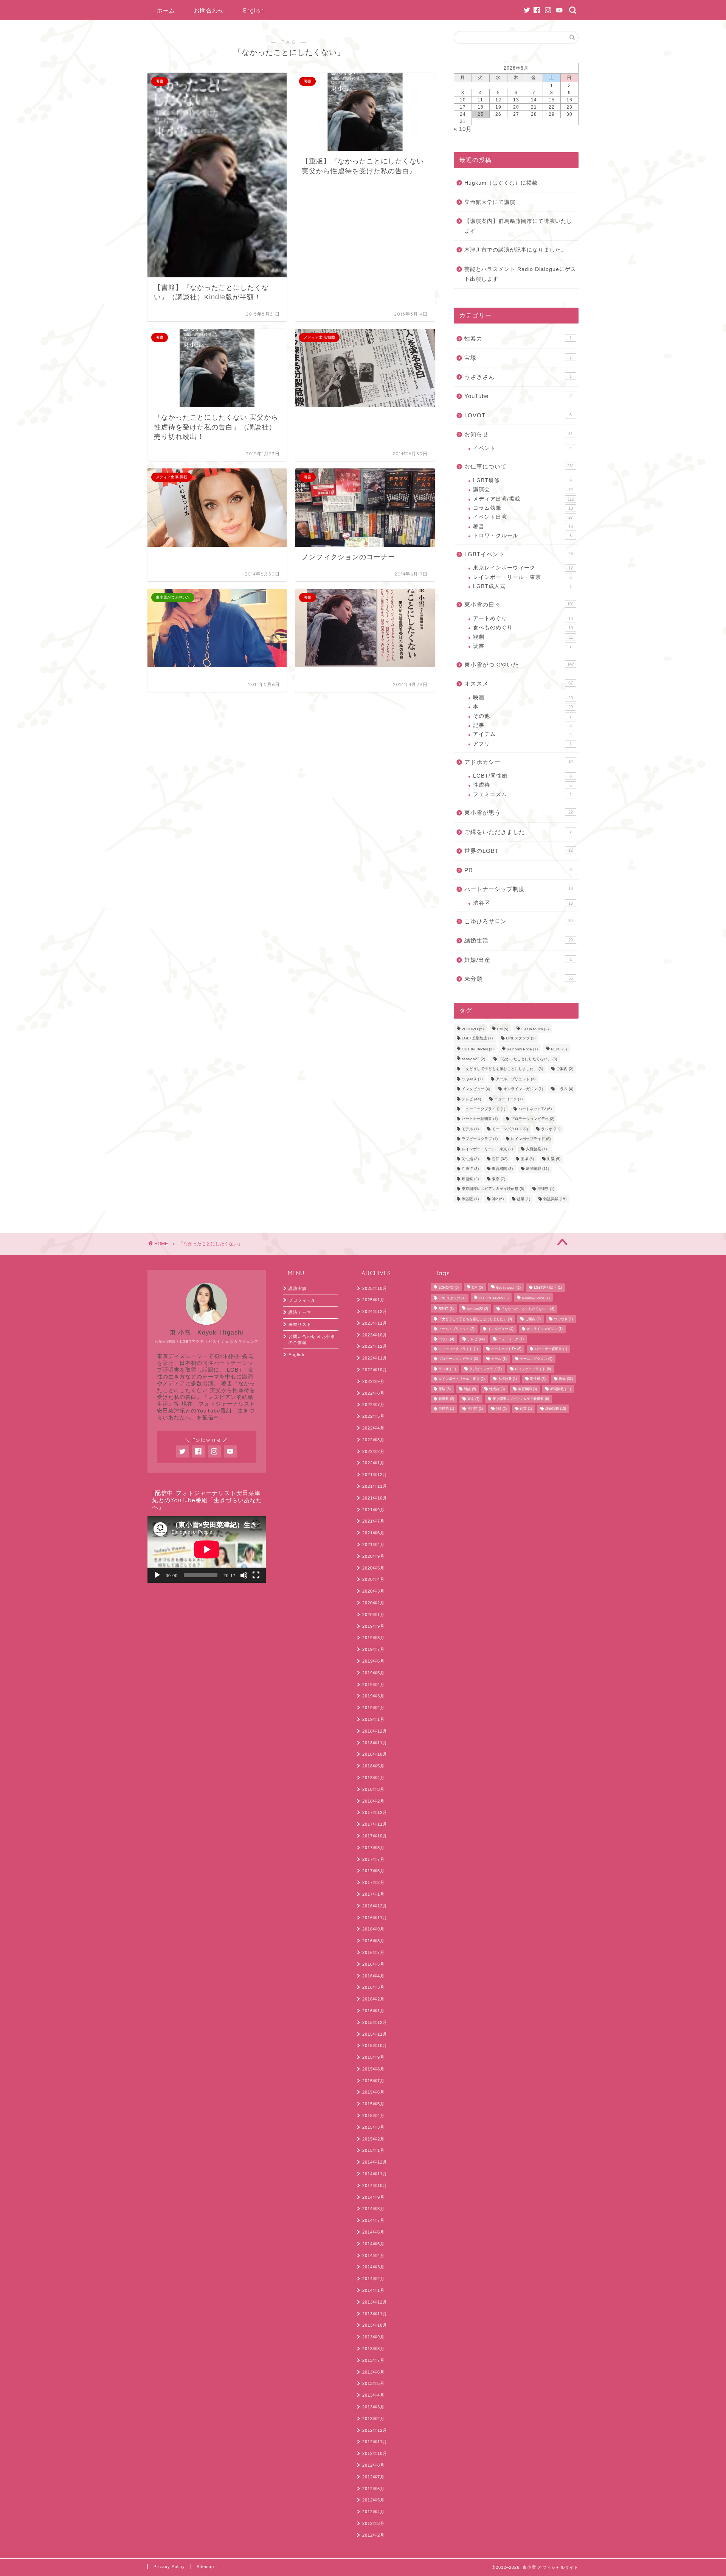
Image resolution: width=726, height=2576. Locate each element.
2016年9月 (373, 1929)
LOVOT (518, 415)
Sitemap (205, 2567)
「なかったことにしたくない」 (528, 1059)
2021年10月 (375, 1498)
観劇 (523, 637)
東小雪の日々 (519, 604)
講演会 (523, 489)
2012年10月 (375, 2453)
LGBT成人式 (522, 586)
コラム (565, 1089)
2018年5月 (373, 1766)
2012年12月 (375, 2430)
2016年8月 (373, 1941)
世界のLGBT (519, 851)
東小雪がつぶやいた (519, 665)
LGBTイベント (519, 554)
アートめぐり (523, 618)
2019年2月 (373, 1708)
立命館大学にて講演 (490, 202)
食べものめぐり (523, 628)
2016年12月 (375, 1906)
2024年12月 (375, 1311)
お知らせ (519, 434)
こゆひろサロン (519, 921)
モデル (470, 1129)
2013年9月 (373, 2337)
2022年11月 (375, 1358)
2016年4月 (373, 1976)
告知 (500, 1159)
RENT (559, 1049)
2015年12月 (375, 2022)
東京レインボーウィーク (523, 568)
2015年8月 (373, 2069)
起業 (524, 1199)
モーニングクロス (510, 1129)
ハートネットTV (535, 1109)
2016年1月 (373, 2011)
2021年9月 (373, 1510)
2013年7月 (373, 2360)
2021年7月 (373, 1521)
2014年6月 (373, 2232)
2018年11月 (375, 1743)
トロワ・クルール (522, 536)
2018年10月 (375, 1754)
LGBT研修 (522, 480)
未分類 (519, 979)
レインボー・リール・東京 (522, 577)
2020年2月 (373, 1603)
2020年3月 (373, 1591)
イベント (522, 448)
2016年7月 (373, 1952)
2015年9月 (373, 2057)
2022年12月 (375, 1346)
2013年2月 (373, 2419)
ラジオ (551, 1129)
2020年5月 (373, 1568)
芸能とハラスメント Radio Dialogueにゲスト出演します (520, 274)
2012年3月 (373, 2523)
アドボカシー (519, 762)
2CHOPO (473, 1029)
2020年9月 (373, 1556)
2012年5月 (373, 2500)
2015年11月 (375, 2034)
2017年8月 (373, 1848)
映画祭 (470, 1179)
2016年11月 (375, 1918)
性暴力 (518, 338)
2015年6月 (373, 2092)
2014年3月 (373, 2267)
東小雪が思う (519, 813)
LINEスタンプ (521, 1038)
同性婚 (470, 1159)
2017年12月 (375, 1812)
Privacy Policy (169, 2567)
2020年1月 (373, 1615)
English (254, 10)
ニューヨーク (508, 1099)
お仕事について (519, 466)
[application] (207, 1549)
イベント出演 (523, 517)
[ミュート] (244, 1575)
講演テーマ (300, 1312)
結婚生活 (519, 940)
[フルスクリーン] (256, 1575)
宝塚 (518, 358)
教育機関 (502, 1169)
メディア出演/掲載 (524, 499)
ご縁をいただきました (518, 832)
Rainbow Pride (522, 1049)
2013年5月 (373, 2383)
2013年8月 (373, 2349)
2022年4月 (373, 1428)
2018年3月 (373, 1789)
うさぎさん (518, 377)
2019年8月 (373, 1638)
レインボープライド (531, 1139)
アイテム (522, 734)
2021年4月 (373, 1545)
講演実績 (298, 1288)
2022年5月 (373, 1416)
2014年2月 (373, 2279)
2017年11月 (375, 1824)
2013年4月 (373, 2395)
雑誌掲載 (555, 1199)
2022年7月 (373, 1405)
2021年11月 (375, 1486)
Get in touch (535, 1029)
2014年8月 (373, 2209)
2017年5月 (373, 1871)
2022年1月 (373, 1463)
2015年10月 (375, 2046)
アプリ (522, 744)
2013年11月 (375, 2314)
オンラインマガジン (523, 1089)
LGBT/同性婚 (522, 776)
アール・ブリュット (516, 1079)
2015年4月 (373, 2116)
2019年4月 (373, 1685)
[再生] (157, 1575)
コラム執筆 (523, 508)
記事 (522, 725)
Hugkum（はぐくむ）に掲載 (501, 183)
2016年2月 (373, 1999)
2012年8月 (373, 2465)
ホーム (166, 10)
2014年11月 (375, 2174)
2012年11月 (375, 2442)
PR (518, 870)
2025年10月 (375, 1288)
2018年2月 (373, 1801)
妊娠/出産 (518, 960)
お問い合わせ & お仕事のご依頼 (312, 1340)
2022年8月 (373, 1393)
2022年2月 (373, 1451)
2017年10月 (375, 1836)
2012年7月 (373, 2477)
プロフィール (302, 1300)
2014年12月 (375, 2162)
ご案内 (565, 1069)
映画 (523, 698)
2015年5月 (373, 2104)
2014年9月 (373, 2197)
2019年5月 (373, 1673)
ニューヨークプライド (483, 1109)
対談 (554, 1159)
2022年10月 (375, 1370)
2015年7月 (373, 2081)
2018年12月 (375, 1731)
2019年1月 (373, 1719)
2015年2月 (373, 2139)
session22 (473, 1059)
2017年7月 (373, 1859)
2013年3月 (373, 2407)
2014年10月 (375, 2186)
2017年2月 (373, 1882)
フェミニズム (522, 794)
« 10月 (463, 129)
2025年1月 (373, 1300)
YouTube (518, 396)
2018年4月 (373, 1778)
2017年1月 (373, 1894)
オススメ (519, 684)
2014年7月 (373, 2220)
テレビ (471, 1099)
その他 (522, 716)
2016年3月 (373, 1987)
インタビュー (476, 1089)
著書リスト (300, 1324)
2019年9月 (373, 1626)
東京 (499, 1179)
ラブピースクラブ (480, 1139)
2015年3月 (373, 2127)
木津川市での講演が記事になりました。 (515, 250)
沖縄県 (546, 1189)
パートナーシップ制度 (519, 889)
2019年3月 (373, 1696)
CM (503, 1029)
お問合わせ (209, 10)
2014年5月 (373, 2244)
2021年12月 (375, 1475)
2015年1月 (373, 2150)
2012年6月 (373, 2489)
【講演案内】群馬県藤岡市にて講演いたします (518, 226)
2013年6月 (373, 2372)
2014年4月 (373, 2256)
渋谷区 (523, 903)
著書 (523, 527)
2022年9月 (373, 1381)
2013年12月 (375, 2302)
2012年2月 (373, 2535)
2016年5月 (373, 1964)
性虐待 (522, 785)
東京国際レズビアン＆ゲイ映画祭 (493, 1189)
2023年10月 (375, 1335)
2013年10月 (375, 2325)
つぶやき (472, 1079)
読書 (522, 646)
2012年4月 (373, 2512)
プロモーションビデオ (533, 1119)
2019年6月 (373, 1661)
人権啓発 (536, 1149)
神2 (498, 1199)
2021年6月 (373, 1533)
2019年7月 (373, 1649)
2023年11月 (375, 1323)
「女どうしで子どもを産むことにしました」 (502, 1069)
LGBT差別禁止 (477, 1038)
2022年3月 (373, 1440)
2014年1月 (373, 2290)
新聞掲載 (538, 1169)
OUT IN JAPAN (478, 1049)
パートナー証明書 (480, 1119)
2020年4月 (373, 1579)
